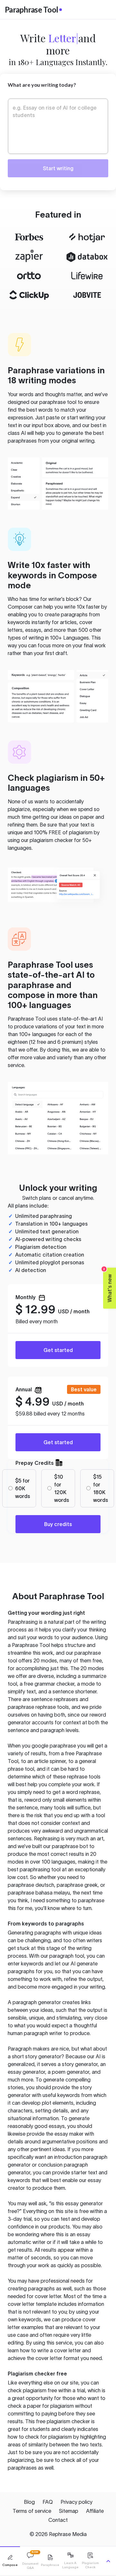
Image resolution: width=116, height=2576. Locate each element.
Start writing (58, 168)
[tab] (10, 2561)
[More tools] (108, 2561)
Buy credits (58, 1524)
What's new (108, 1285)
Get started (58, 1350)
